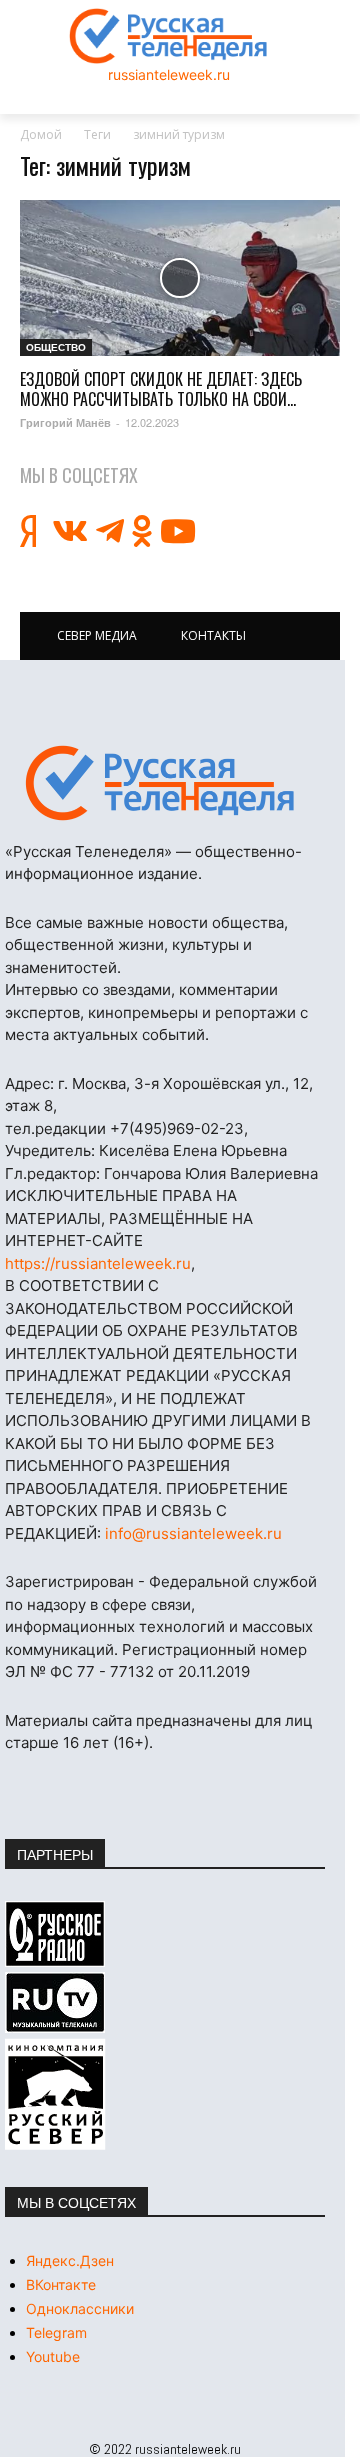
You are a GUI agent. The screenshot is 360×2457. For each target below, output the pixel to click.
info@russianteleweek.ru (193, 1533)
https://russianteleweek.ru (98, 1263)
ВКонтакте (61, 2284)
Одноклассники (80, 2308)
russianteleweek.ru (169, 74)
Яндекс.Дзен (70, 2260)
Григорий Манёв (65, 422)
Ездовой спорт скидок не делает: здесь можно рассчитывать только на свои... (161, 389)
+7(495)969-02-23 (177, 1128)
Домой (41, 134)
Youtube (53, 2356)
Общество (56, 347)
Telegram (56, 2332)
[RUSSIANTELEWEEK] (169, 36)
